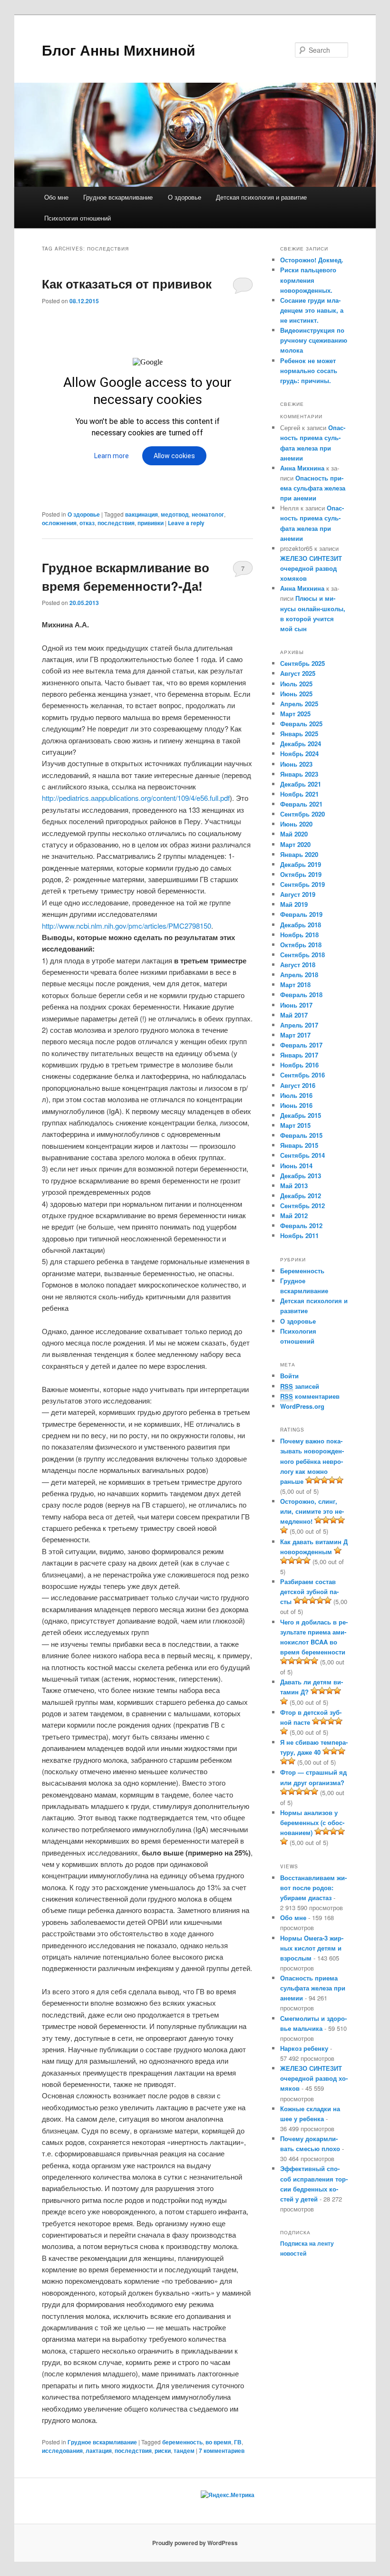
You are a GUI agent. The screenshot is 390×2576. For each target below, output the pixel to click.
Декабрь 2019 (301, 864)
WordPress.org (302, 1406)
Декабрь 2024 (301, 744)
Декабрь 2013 (301, 1176)
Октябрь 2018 (301, 945)
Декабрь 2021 (301, 784)
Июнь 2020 (296, 824)
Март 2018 (295, 985)
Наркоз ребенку (304, 2048)
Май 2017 (294, 1015)
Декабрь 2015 (301, 1115)
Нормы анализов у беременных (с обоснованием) (312, 1822)
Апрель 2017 (299, 1025)
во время (218, 2442)
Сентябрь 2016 (302, 1075)
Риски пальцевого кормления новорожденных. (308, 280)
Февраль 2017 (301, 1045)
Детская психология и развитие (261, 197)
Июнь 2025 (296, 694)
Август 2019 (298, 894)
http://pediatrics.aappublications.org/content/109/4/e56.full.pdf (136, 798)
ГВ (238, 2442)
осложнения (59, 523)
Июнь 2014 (296, 1166)
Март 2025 (295, 714)
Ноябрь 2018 (299, 935)
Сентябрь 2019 (302, 884)
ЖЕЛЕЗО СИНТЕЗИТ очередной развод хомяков (311, 568)
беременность (182, 2442)
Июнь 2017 (296, 1005)
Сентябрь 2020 (302, 814)
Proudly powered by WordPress (195, 2543)
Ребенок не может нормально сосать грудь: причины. (309, 370)
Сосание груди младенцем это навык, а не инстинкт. (312, 310)
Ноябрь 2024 (299, 754)
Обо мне (56, 197)
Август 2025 (298, 673)
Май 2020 (294, 834)
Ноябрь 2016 (299, 1065)
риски (163, 2451)
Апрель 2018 (299, 975)
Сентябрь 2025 (302, 663)
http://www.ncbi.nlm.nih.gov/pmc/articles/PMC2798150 (127, 926)
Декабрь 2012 (301, 1196)
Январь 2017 (299, 1055)
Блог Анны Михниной (118, 50)
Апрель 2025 (299, 704)
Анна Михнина (302, 468)
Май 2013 (294, 1186)
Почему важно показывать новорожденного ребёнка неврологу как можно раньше (312, 1461)
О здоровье (185, 197)
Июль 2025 (296, 684)
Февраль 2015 (301, 1135)
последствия (116, 523)
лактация (99, 2451)
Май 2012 (294, 1216)
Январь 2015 (299, 1145)
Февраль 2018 (301, 995)
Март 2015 (295, 1125)
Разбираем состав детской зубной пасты (309, 1591)
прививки (151, 523)
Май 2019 (294, 904)
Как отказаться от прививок (127, 284)
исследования (62, 2451)
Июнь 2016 (296, 1105)
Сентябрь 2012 (302, 1206)
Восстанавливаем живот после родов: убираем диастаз (313, 1888)
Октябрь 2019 (301, 874)
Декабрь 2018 (301, 925)
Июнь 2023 (296, 764)
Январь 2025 (299, 734)
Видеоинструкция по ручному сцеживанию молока (314, 340)
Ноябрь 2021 (299, 794)
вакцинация (141, 514)
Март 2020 (295, 844)
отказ (87, 523)
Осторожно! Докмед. (312, 260)
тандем (184, 2451)
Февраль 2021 (301, 804)
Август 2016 (298, 1085)
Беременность (302, 1271)
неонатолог (208, 514)
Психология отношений (78, 218)
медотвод (175, 514)
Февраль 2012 (301, 1226)
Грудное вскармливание (118, 197)
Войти (289, 1376)
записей (300, 1386)
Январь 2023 (299, 774)
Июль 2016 (296, 1095)
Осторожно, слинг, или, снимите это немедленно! (312, 1511)
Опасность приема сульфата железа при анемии (313, 488)
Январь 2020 (299, 854)
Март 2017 (295, 1035)
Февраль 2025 (301, 724)
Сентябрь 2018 (302, 955)
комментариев (222, 2451)
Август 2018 (298, 965)
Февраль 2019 (301, 914)
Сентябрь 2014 (302, 1155)
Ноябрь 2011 (299, 1235)
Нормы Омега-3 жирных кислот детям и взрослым (312, 1948)
